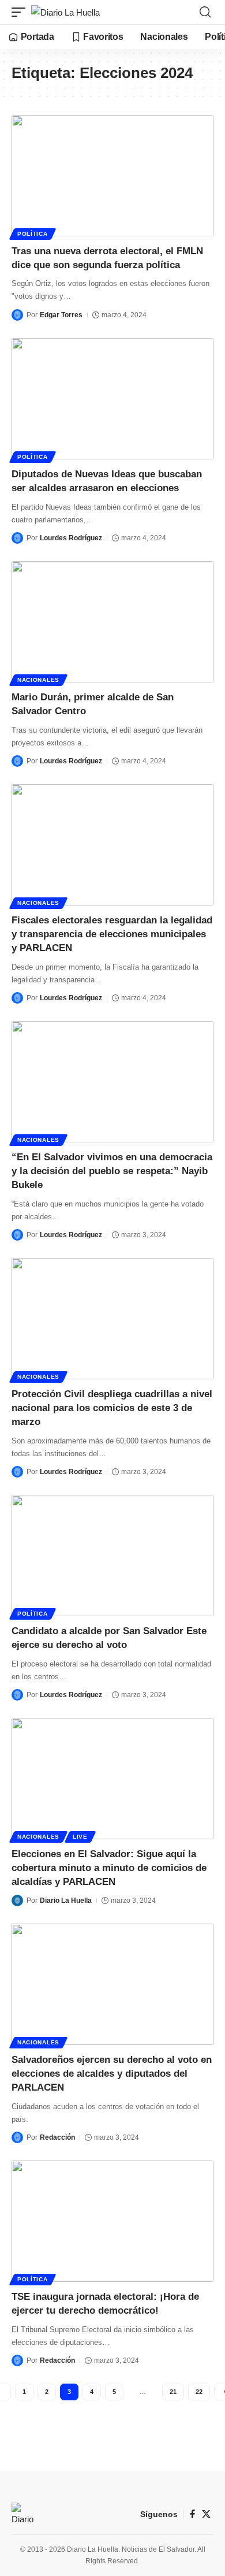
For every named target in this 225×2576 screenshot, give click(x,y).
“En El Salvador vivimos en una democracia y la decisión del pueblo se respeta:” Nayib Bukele (112, 1171)
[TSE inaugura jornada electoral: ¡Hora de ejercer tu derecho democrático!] (112, 2221)
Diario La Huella (66, 1901)
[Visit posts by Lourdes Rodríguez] (17, 538)
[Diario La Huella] (65, 12)
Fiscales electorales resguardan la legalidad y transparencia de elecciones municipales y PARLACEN (112, 934)
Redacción (57, 2137)
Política (33, 234)
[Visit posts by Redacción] (17, 2137)
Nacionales (38, 680)
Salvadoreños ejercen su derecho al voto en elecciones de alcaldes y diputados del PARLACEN (112, 2074)
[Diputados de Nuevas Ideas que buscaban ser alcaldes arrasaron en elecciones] (112, 399)
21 (173, 2392)
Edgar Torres (61, 315)
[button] (21, 12)
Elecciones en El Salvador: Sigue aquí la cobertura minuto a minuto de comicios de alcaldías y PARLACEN (109, 1868)
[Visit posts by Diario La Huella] (17, 1901)
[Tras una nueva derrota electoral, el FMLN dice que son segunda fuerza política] (112, 176)
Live (80, 1837)
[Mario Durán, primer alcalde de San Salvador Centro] (112, 622)
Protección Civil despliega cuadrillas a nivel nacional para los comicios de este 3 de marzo (112, 1408)
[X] (206, 2514)
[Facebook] (192, 2514)
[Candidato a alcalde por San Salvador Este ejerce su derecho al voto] (112, 1556)
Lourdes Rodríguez (71, 538)
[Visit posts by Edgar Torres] (17, 315)
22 (199, 2392)
